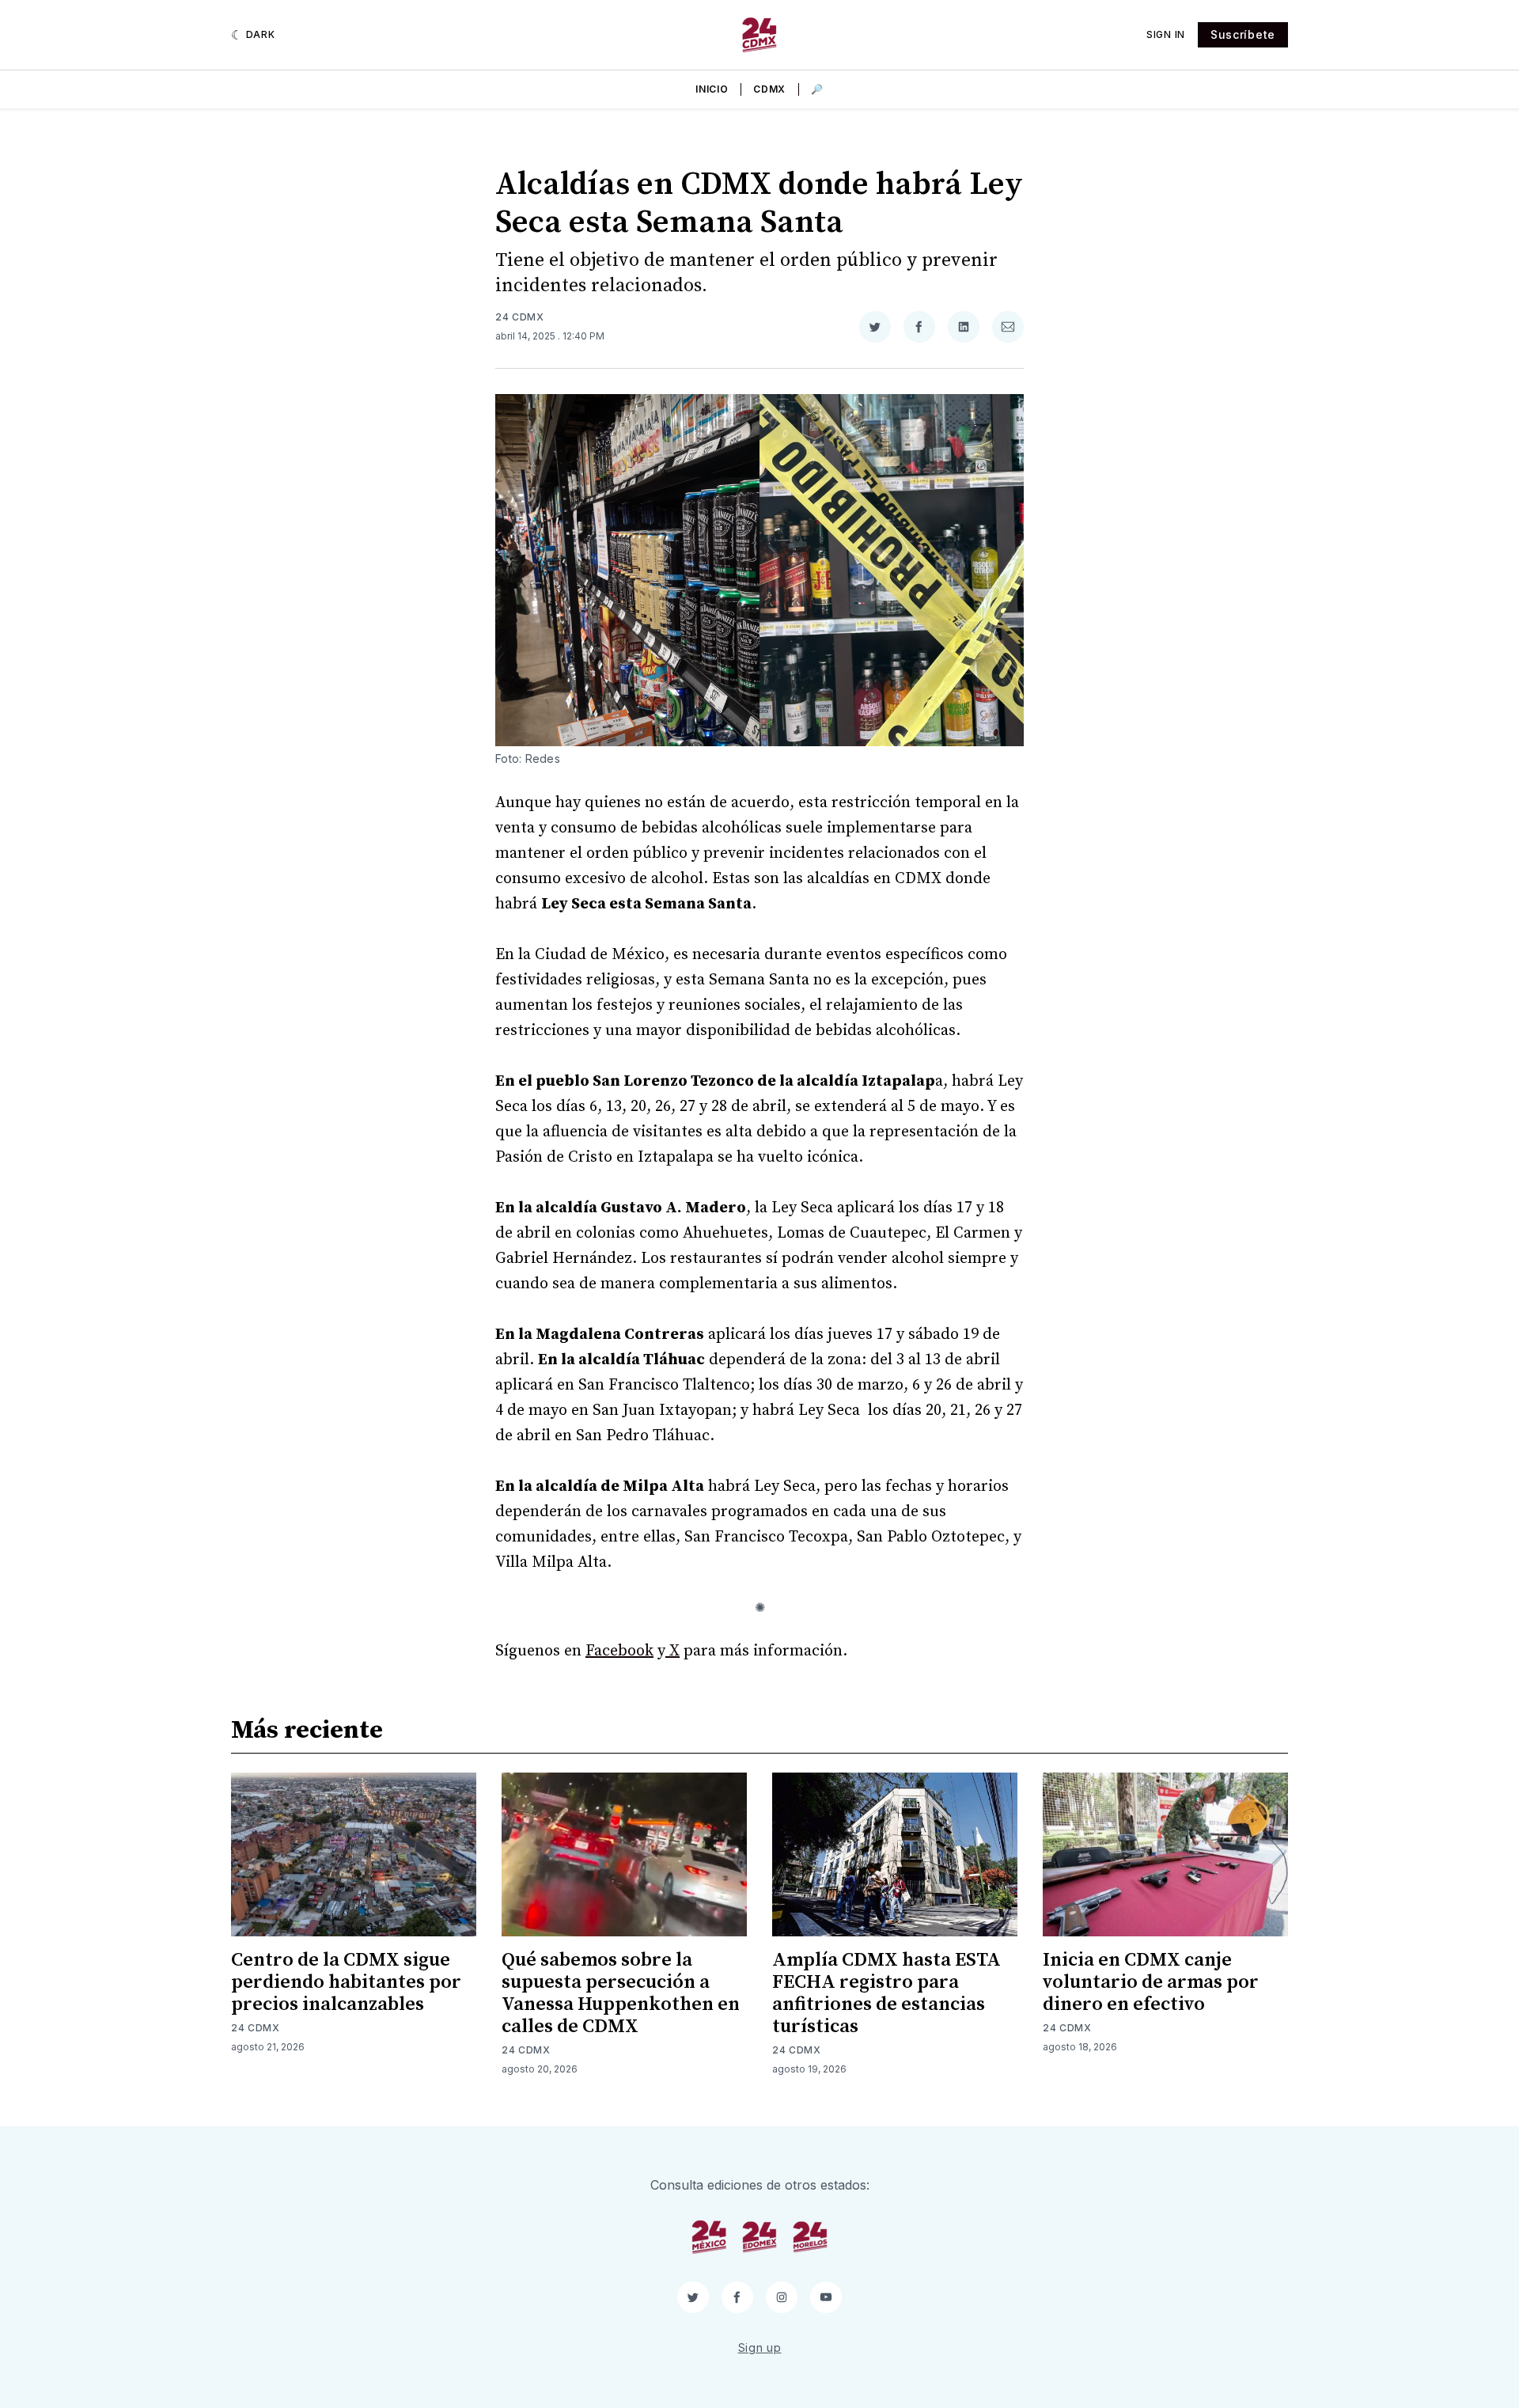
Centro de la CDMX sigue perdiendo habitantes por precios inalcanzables (346, 1982)
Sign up (760, 2347)
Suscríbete (1243, 34)
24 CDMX (520, 317)
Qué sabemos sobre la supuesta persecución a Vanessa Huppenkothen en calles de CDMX (621, 1993)
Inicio (712, 89)
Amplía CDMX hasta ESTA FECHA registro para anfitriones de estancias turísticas (886, 1993)
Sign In (1166, 34)
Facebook (619, 1651)
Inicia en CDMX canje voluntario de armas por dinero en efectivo (1151, 1982)
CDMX (769, 89)
